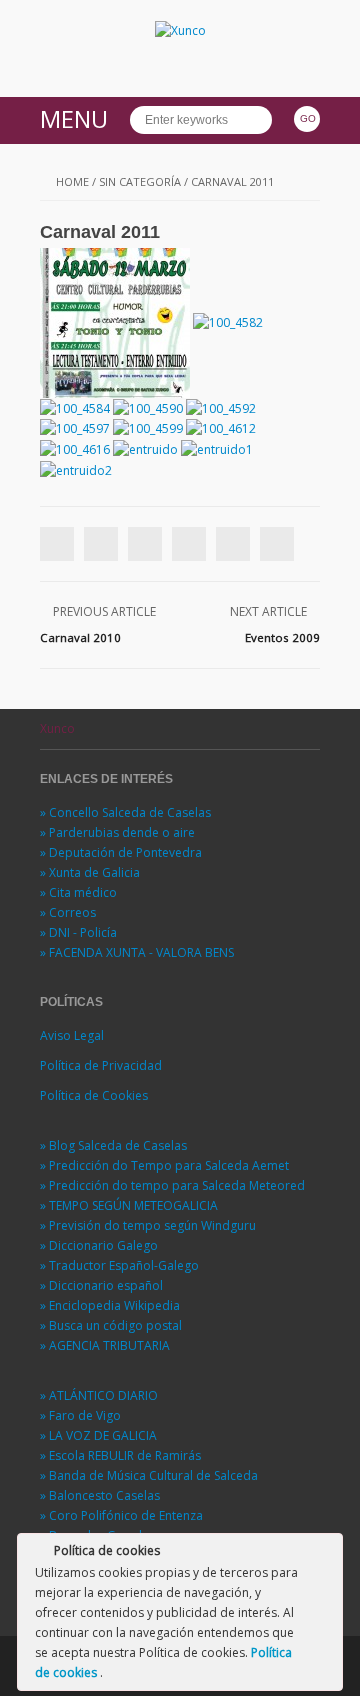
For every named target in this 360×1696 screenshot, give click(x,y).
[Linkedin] (189, 544)
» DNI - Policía (78, 932)
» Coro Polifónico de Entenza (121, 1515)
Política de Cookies (94, 1095)
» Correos (68, 912)
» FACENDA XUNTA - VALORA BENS (137, 952)
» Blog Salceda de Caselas (113, 1145)
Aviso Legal (72, 1035)
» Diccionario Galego (99, 1245)
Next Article (268, 611)
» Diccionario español (101, 1285)
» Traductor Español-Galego (119, 1265)
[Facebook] (57, 544)
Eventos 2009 (282, 637)
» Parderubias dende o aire (117, 832)
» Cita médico (78, 892)
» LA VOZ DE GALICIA (98, 1435)
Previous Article (104, 611)
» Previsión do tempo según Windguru (148, 1225)
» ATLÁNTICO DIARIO (99, 1395)
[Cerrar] (326, 1554)
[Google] (145, 544)
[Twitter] (101, 544)
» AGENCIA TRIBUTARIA (105, 1345)
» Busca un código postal (111, 1325)
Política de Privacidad (101, 1065)
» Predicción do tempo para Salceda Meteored (172, 1185)
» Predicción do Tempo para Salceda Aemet (164, 1165)
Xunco (57, 728)
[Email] (277, 544)
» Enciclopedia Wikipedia (110, 1305)
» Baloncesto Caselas (100, 1495)
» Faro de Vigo (80, 1415)
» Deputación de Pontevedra (121, 852)
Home (72, 181)
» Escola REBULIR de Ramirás (120, 1455)
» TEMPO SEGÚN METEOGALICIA (129, 1205)
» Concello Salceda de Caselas (125, 812)
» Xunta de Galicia (90, 872)
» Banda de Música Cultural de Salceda (149, 1475)
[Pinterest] (233, 544)
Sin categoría (140, 181)
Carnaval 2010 (80, 637)
